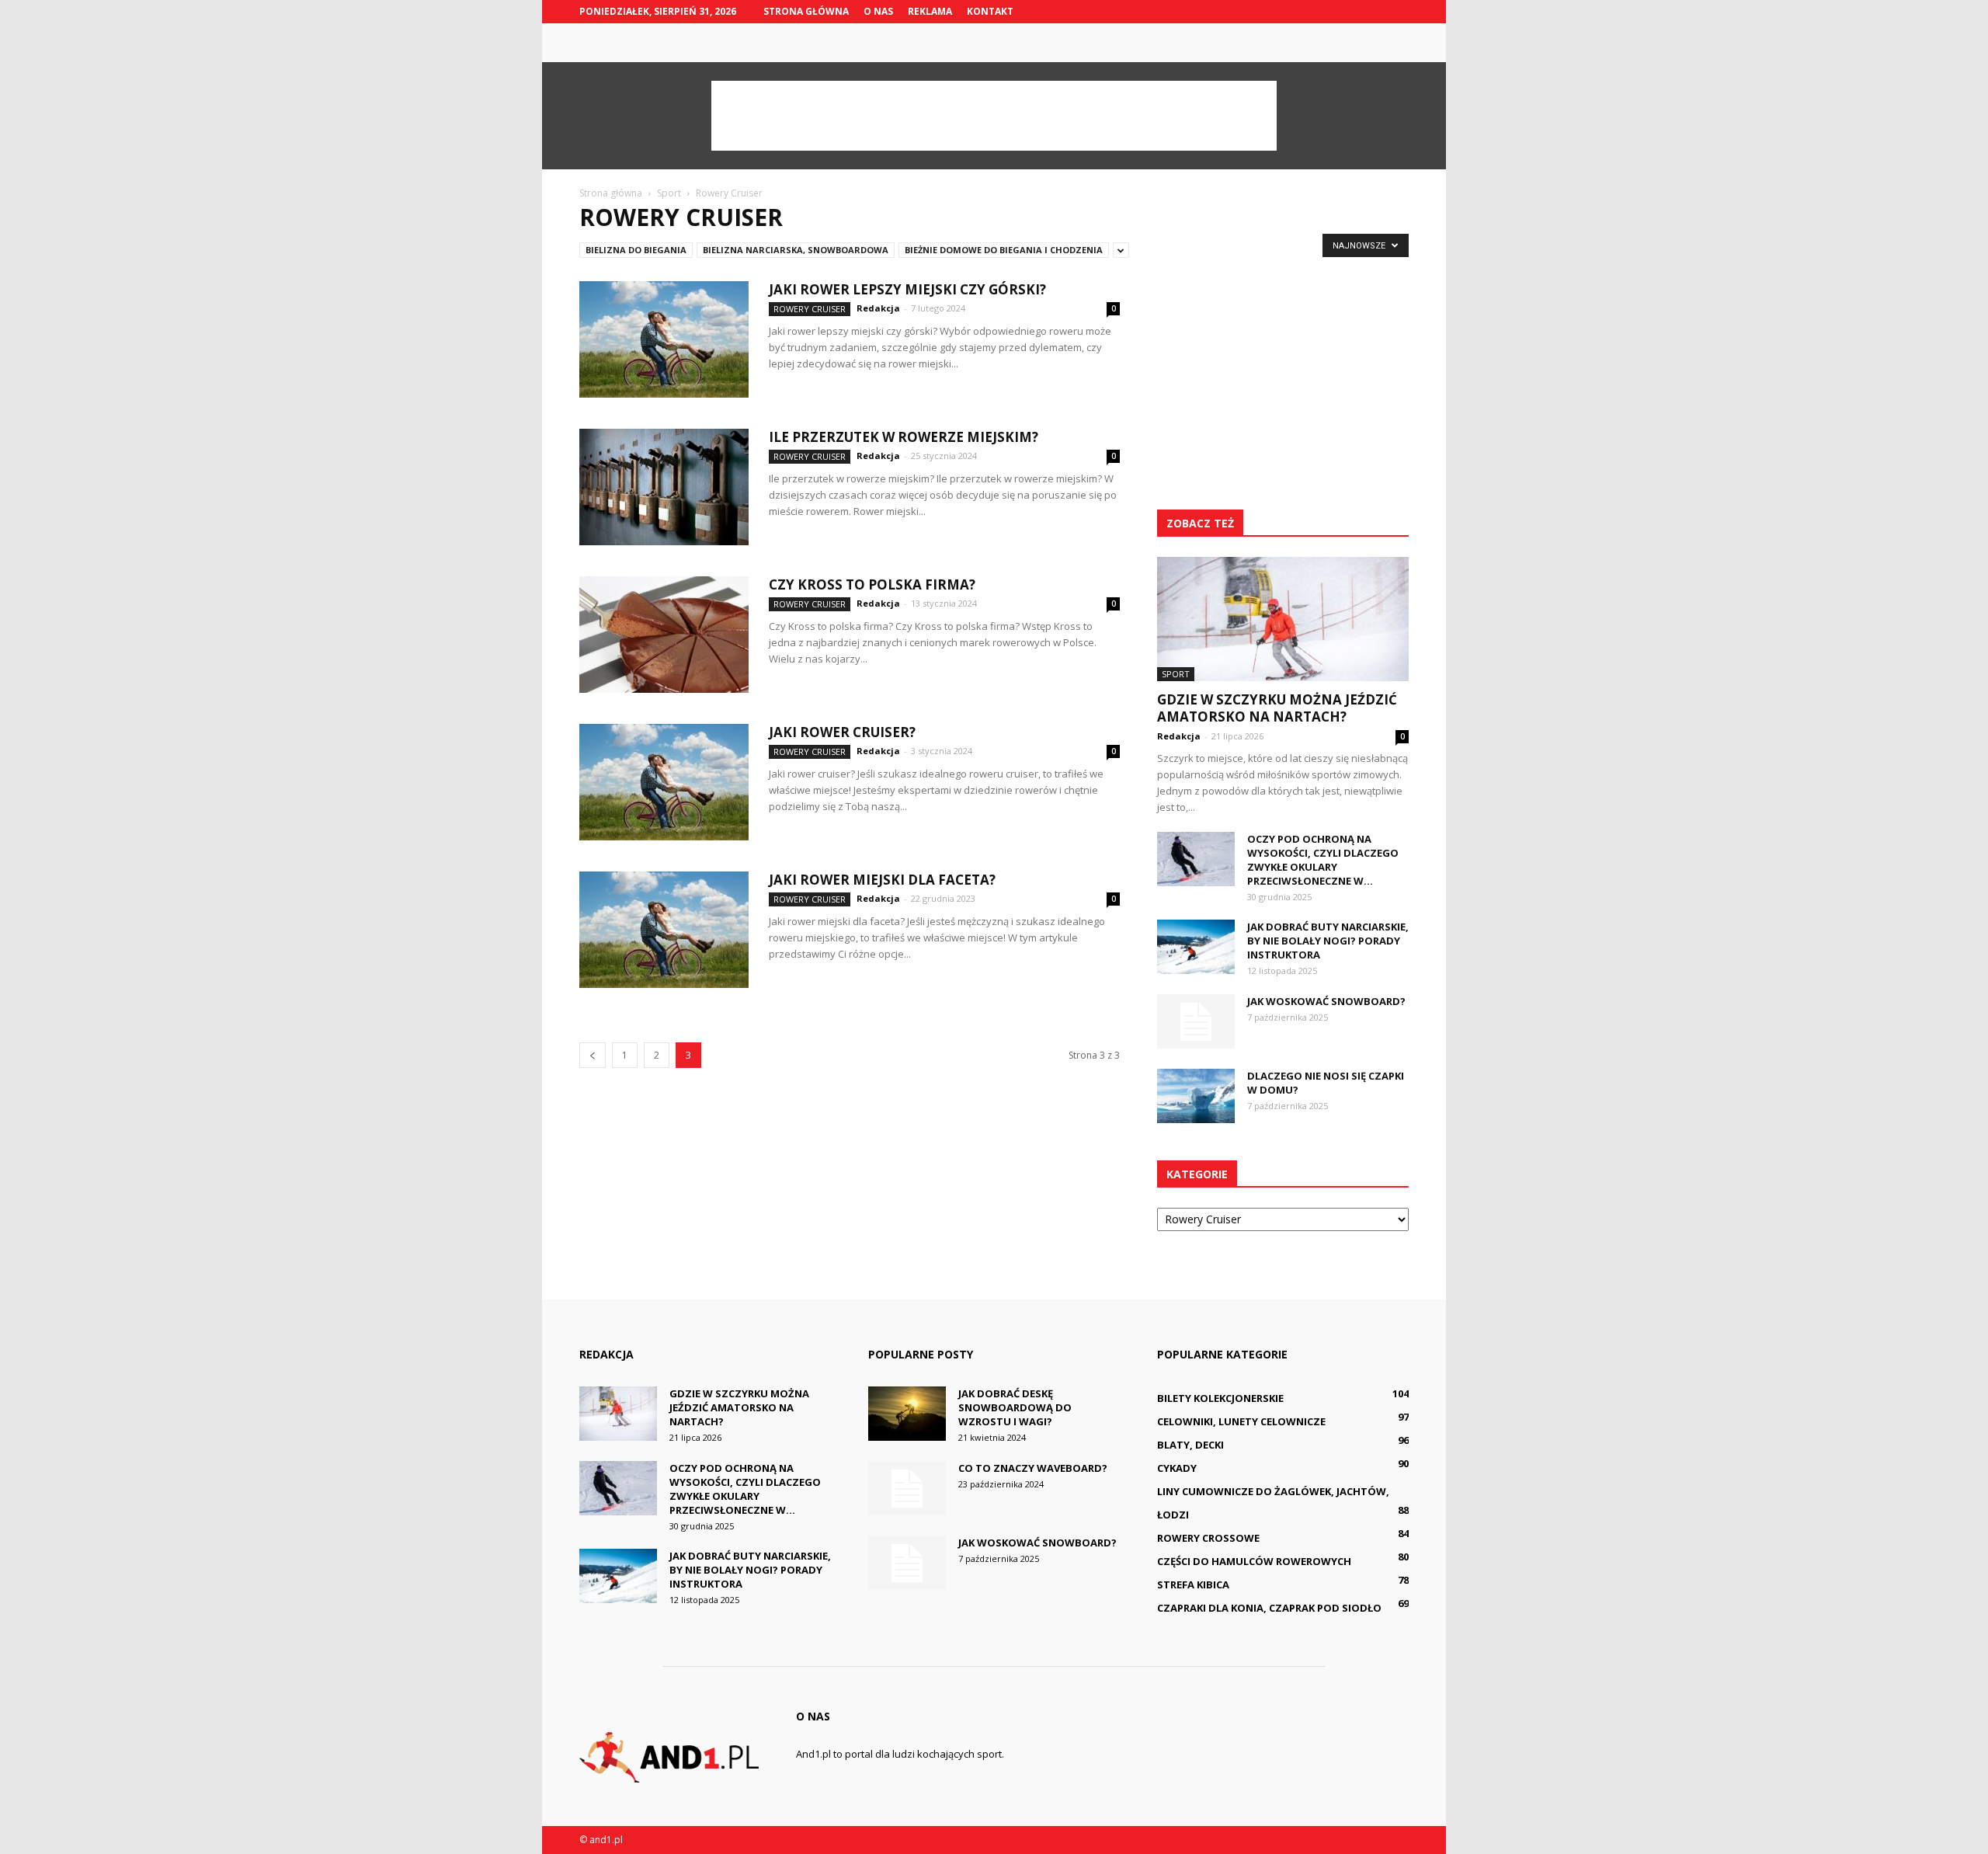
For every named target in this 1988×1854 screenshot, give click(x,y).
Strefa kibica (1193, 1584)
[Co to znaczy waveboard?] (907, 1488)
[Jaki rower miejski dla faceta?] (664, 930)
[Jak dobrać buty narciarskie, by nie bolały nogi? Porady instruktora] (1196, 947)
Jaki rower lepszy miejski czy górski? (907, 289)
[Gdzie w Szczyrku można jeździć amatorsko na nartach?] (1283, 619)
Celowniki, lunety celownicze (1241, 1421)
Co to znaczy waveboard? (1033, 1468)
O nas (878, 11)
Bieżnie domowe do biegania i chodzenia (1004, 250)
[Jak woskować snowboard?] (1196, 1021)
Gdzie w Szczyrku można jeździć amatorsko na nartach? (1277, 708)
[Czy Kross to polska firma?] (664, 635)
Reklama (930, 11)
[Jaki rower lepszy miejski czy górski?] (664, 339)
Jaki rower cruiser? (842, 732)
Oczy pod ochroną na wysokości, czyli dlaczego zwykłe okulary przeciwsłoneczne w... (1323, 860)
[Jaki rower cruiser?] (664, 782)
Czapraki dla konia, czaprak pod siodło (1269, 1608)
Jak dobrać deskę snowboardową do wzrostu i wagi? (1015, 1407)
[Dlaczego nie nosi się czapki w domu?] (1196, 1096)
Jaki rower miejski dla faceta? (882, 880)
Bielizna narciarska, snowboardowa (796, 250)
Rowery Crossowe (1208, 1538)
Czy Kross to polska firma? (872, 584)
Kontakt (990, 11)
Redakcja (878, 308)
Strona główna (806, 11)
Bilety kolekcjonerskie (1220, 1398)
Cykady (1177, 1468)
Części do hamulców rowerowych (1254, 1561)
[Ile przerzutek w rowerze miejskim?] (664, 487)
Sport (1176, 674)
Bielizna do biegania (636, 250)
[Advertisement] (994, 116)
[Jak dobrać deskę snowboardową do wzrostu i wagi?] (907, 1414)
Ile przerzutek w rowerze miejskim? (904, 437)
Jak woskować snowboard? (1326, 1001)
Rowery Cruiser (810, 309)
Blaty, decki (1190, 1445)
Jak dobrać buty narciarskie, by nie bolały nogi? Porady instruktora (1328, 941)
